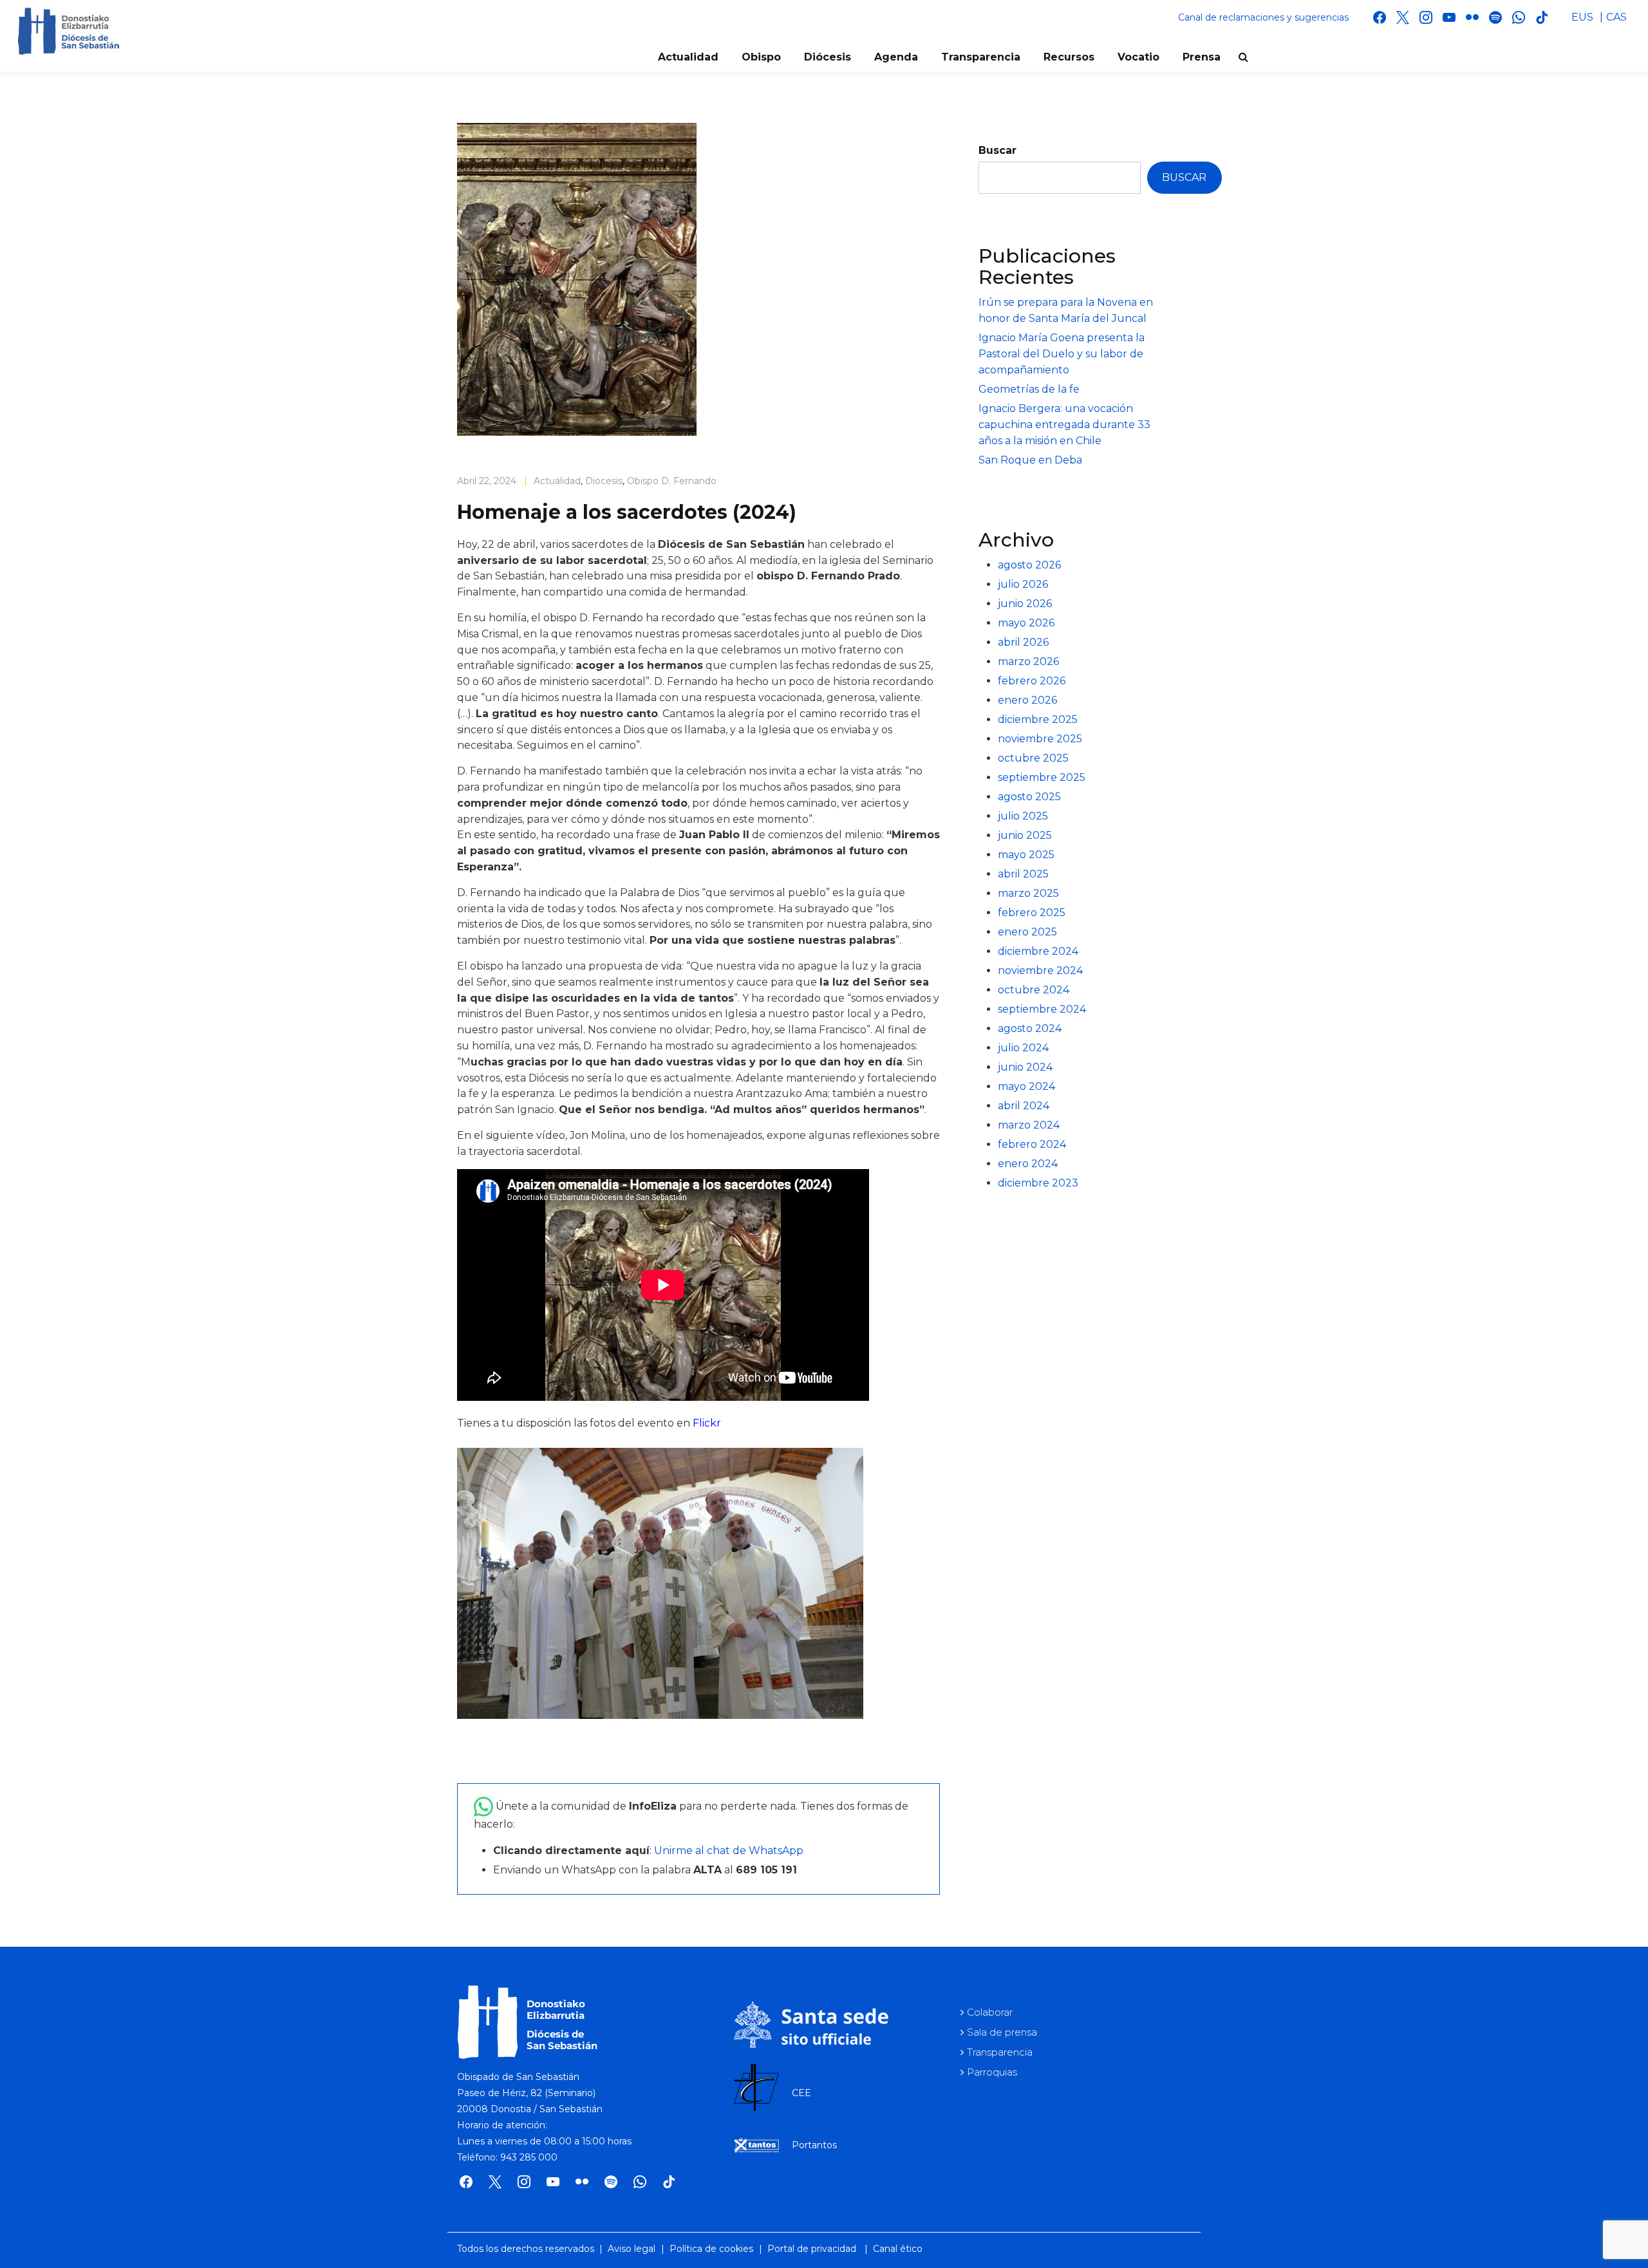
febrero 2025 (1032, 913)
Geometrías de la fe (1029, 389)
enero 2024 (1028, 1164)
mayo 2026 (1026, 623)
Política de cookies (711, 2249)
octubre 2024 (1034, 990)
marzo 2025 (1028, 893)
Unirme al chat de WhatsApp (729, 1851)
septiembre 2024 (1042, 1009)
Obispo (761, 57)
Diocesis (604, 481)
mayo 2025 (1026, 855)
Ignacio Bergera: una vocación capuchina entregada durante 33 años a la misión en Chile (1064, 425)
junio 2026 (1025, 604)
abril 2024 (1024, 1106)
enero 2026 (1027, 700)
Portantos (814, 2145)
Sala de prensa (1002, 2032)
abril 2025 (1023, 874)
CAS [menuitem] (1616, 17)
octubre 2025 (1033, 758)
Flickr (707, 1423)
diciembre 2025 (1038, 719)
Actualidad (688, 57)
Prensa (1202, 57)
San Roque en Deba (1030, 460)
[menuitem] (1582, 17)
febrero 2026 (1032, 681)
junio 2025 (1025, 835)
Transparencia (981, 57)
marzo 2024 (1029, 1125)
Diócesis (828, 57)
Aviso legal (632, 2249)
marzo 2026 (1028, 661)
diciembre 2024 (1038, 951)
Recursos (1069, 57)
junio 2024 (1025, 1067)
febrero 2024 (1032, 1144)
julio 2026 (1023, 584)
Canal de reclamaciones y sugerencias (1263, 17)
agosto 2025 (1029, 797)
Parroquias (992, 2072)
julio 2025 (1023, 816)
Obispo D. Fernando (672, 481)
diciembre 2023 (1038, 1183)
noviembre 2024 (1040, 970)
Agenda (896, 57)
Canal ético (898, 2249)
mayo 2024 (1026, 1086)
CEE (801, 2093)
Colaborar (990, 2012)
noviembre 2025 (1040, 739)
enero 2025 (1027, 932)
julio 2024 (1023, 1048)
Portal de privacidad (812, 2249)
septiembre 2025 (1042, 777)
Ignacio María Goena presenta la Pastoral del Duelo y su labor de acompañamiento (1062, 354)
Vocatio (1138, 57)
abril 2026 (1023, 642)
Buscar (997, 150)
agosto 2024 (1030, 1028)
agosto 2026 (1029, 565)
